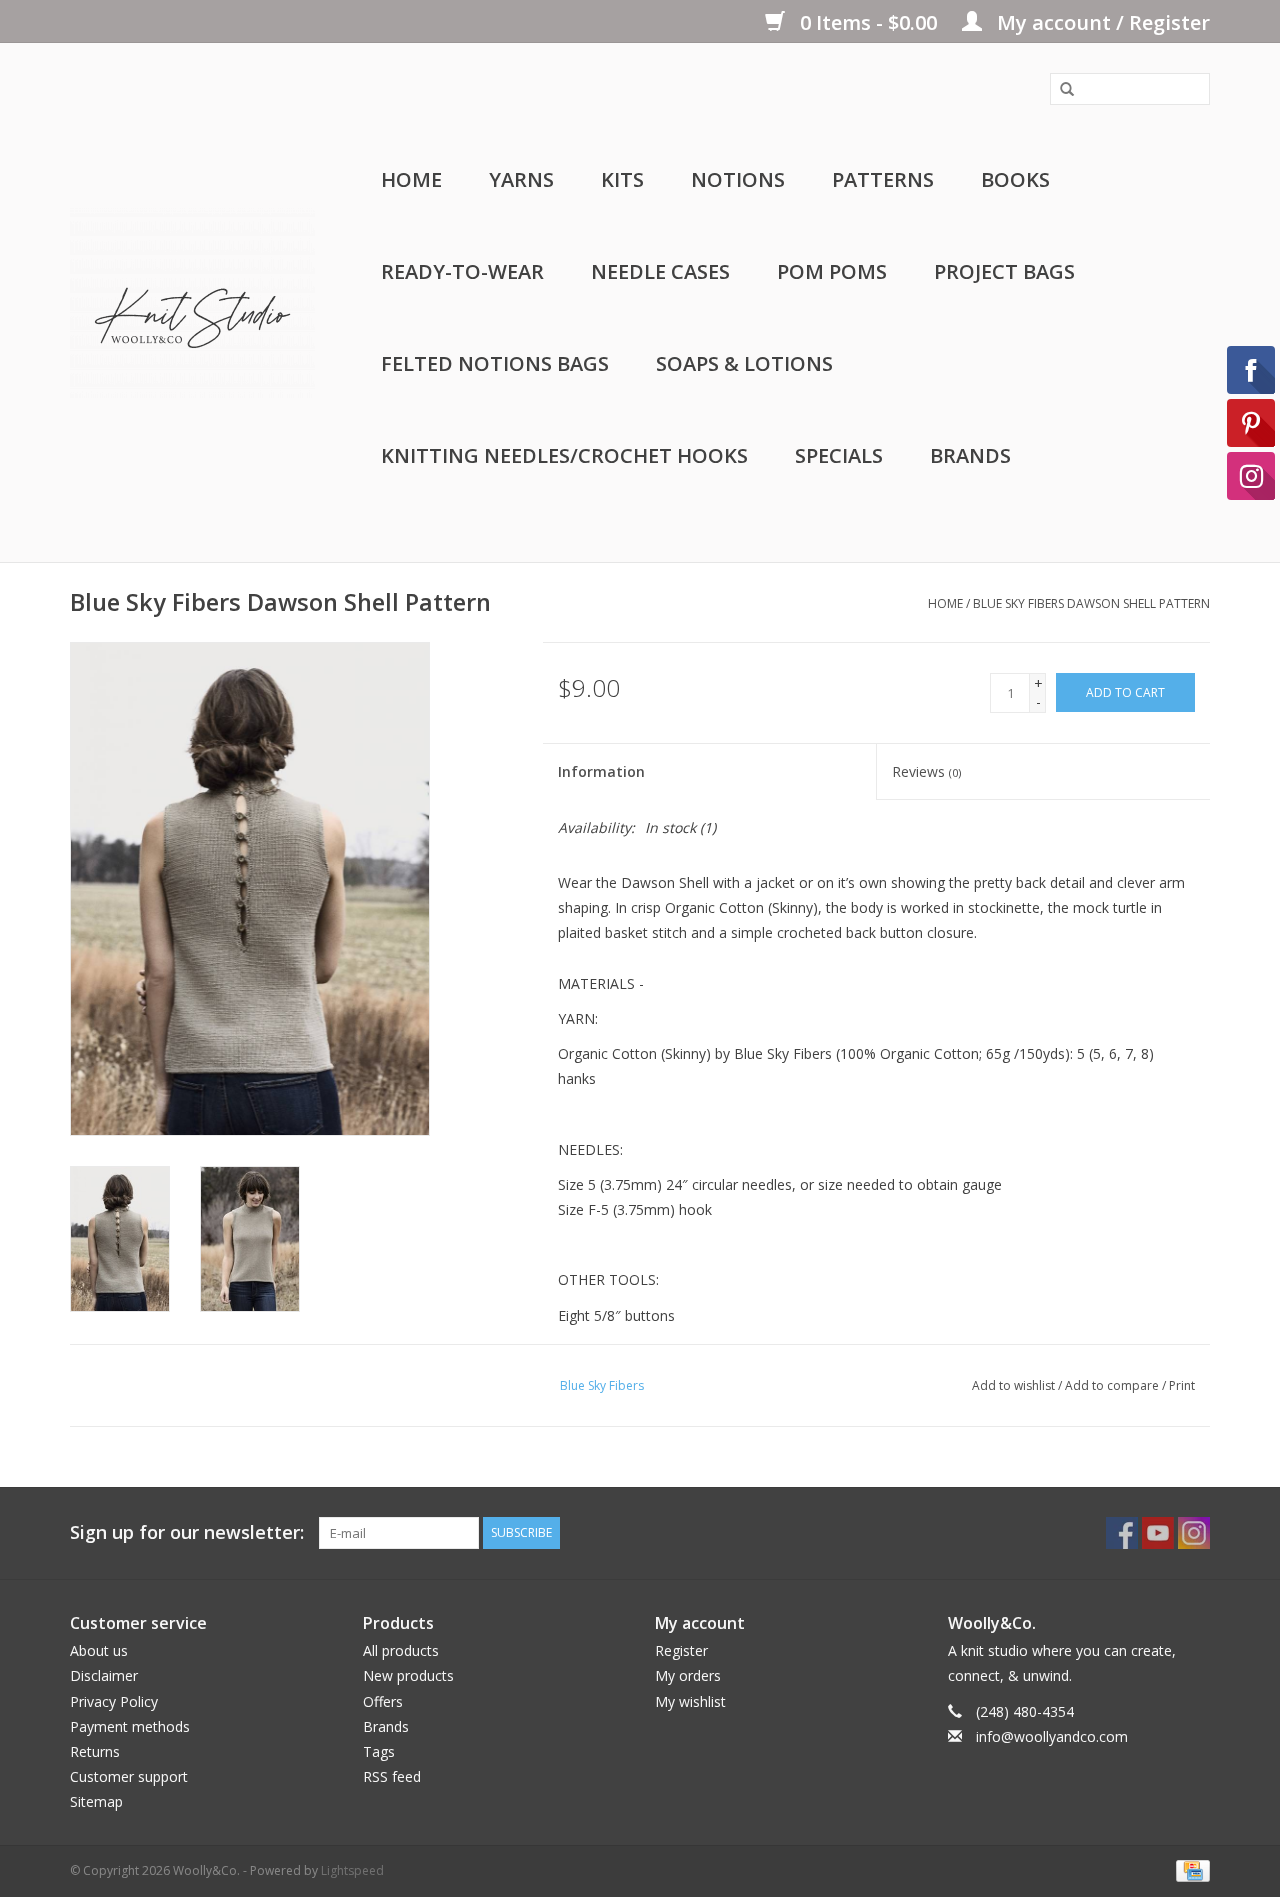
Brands (970, 455)
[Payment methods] (1189, 1869)
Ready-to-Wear (462, 271)
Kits (622, 179)
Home (411, 179)
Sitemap (96, 1801)
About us (99, 1650)
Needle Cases (660, 271)
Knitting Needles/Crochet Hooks (564, 455)
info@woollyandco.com (1052, 1736)
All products (401, 1650)
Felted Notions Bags (495, 363)
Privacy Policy (114, 1701)
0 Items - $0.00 (868, 22)
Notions (738, 179)
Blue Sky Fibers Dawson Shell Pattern (1091, 603)
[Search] (1060, 90)
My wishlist (690, 1701)
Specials (839, 455)
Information (601, 771)
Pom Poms (832, 271)
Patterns (883, 179)
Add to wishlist (1013, 1385)
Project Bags (1004, 271)
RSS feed (392, 1776)
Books (1015, 179)
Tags (379, 1751)
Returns (95, 1751)
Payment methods (130, 1726)
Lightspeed (352, 1870)
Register (681, 1650)
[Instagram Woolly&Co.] (1194, 1533)
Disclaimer (104, 1675)
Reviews (926, 771)
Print (1182, 1385)
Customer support (129, 1776)
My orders (688, 1675)
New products (408, 1675)
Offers (383, 1701)
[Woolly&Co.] (192, 303)
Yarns (521, 179)
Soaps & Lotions (744, 363)
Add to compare (1113, 1385)
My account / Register (1101, 22)
